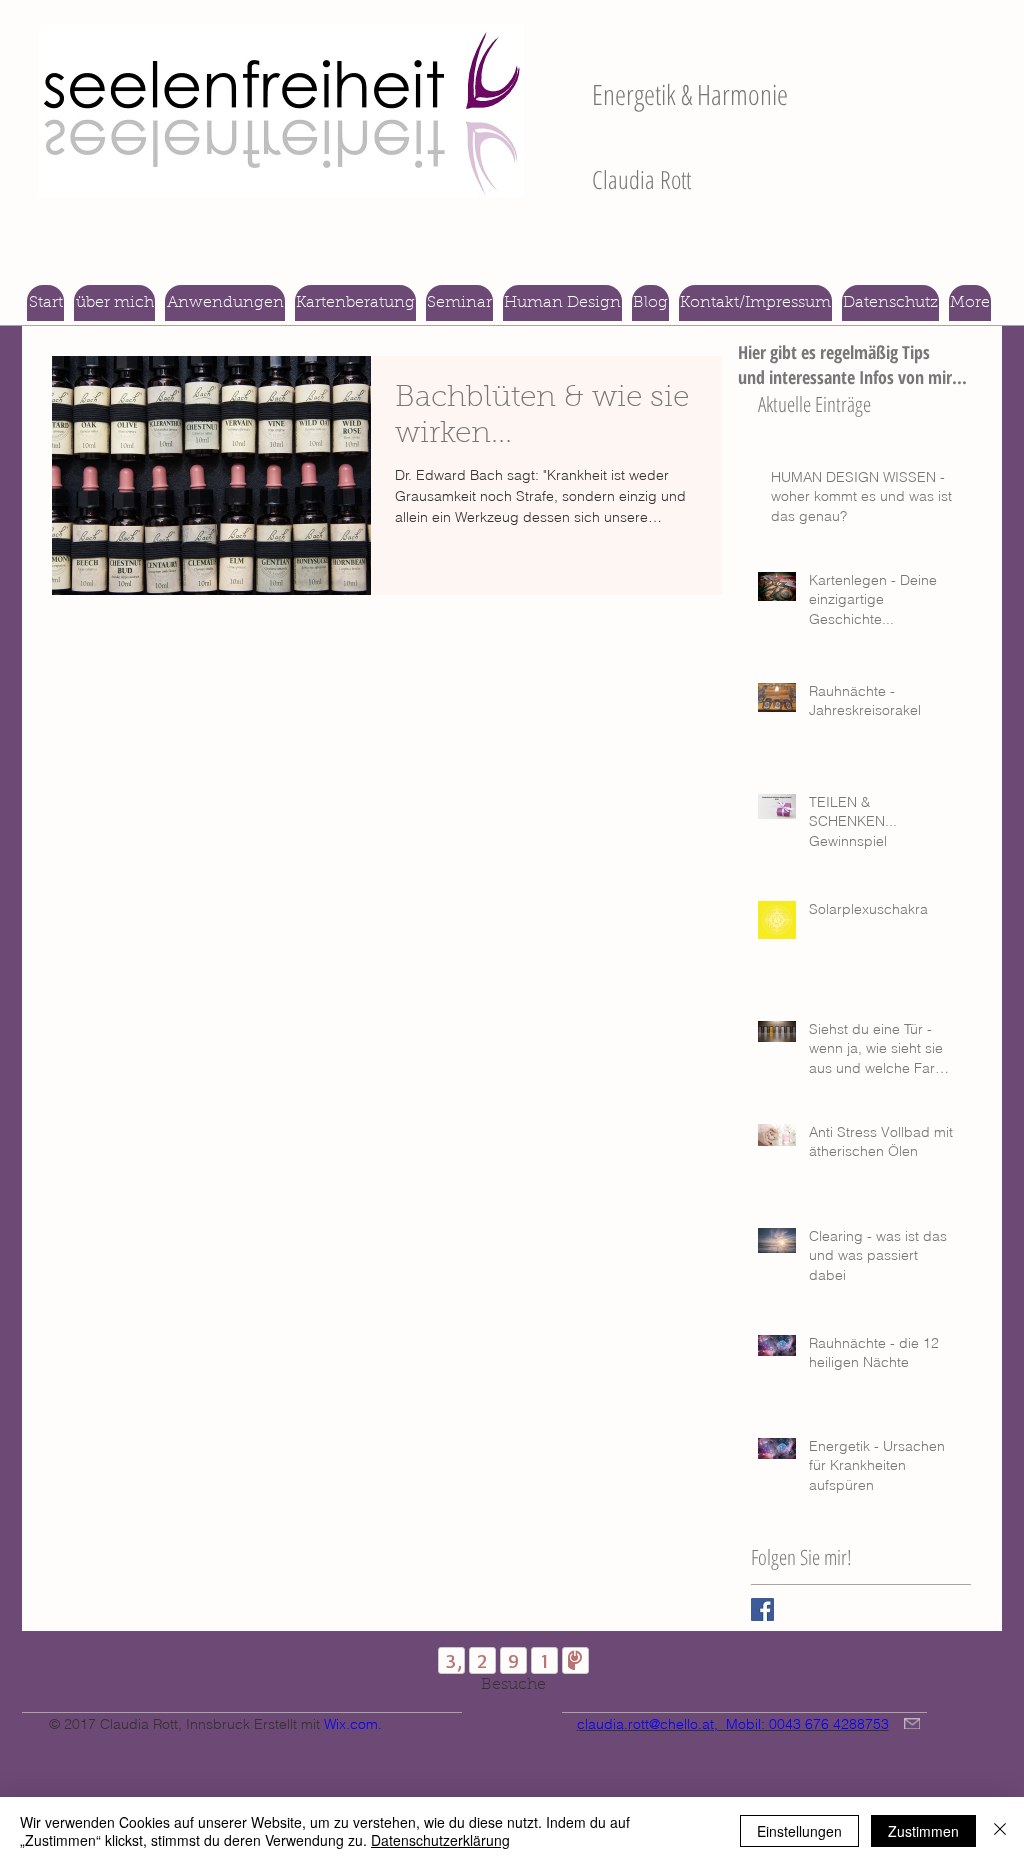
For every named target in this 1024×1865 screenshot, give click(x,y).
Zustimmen (923, 1831)
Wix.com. (353, 1724)
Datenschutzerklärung (440, 1840)
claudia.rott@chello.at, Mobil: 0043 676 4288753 (733, 1724)
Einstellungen (799, 1831)
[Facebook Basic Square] (762, 1609)
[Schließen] (1000, 1831)
